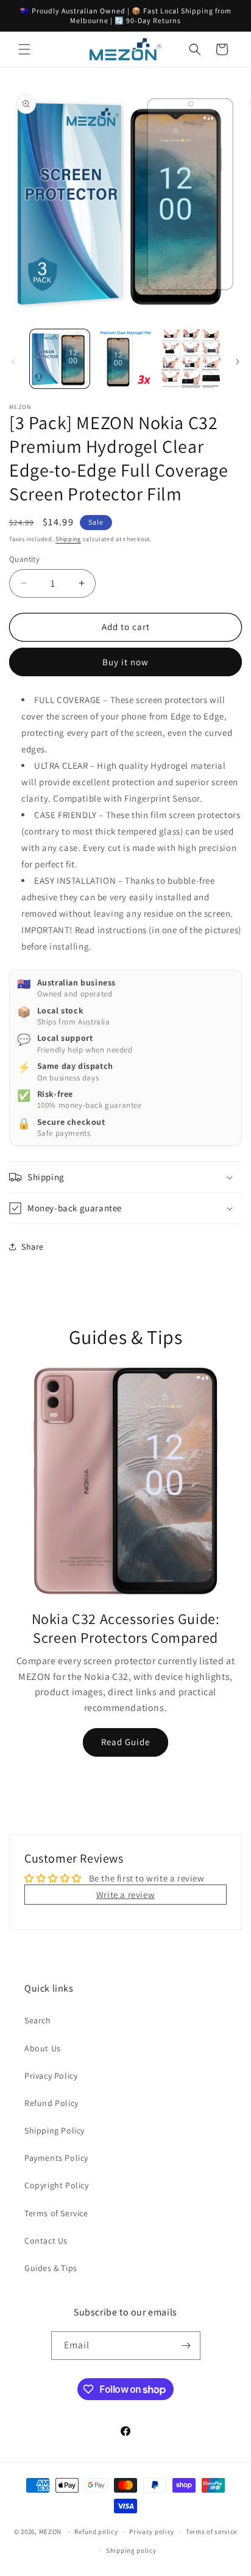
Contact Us (46, 2241)
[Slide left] (13, 362)
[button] (24, 49)
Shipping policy (131, 2550)
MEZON (51, 2532)
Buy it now (125, 662)
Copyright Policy (57, 2185)
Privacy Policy (51, 2076)
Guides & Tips (51, 2268)
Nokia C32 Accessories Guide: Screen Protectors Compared (126, 1628)
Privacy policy (152, 2532)
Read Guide (125, 1742)
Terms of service (211, 2532)
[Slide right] (238, 362)
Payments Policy (56, 2158)
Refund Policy (51, 2103)
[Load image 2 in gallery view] (125, 359)
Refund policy (96, 2532)
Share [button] (33, 1247)
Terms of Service (56, 2213)
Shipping (68, 539)
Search (38, 2020)
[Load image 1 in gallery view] (60, 359)
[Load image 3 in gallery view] (191, 359)
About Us (43, 2048)
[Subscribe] (186, 2346)
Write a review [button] (125, 1895)
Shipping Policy (55, 2130)
